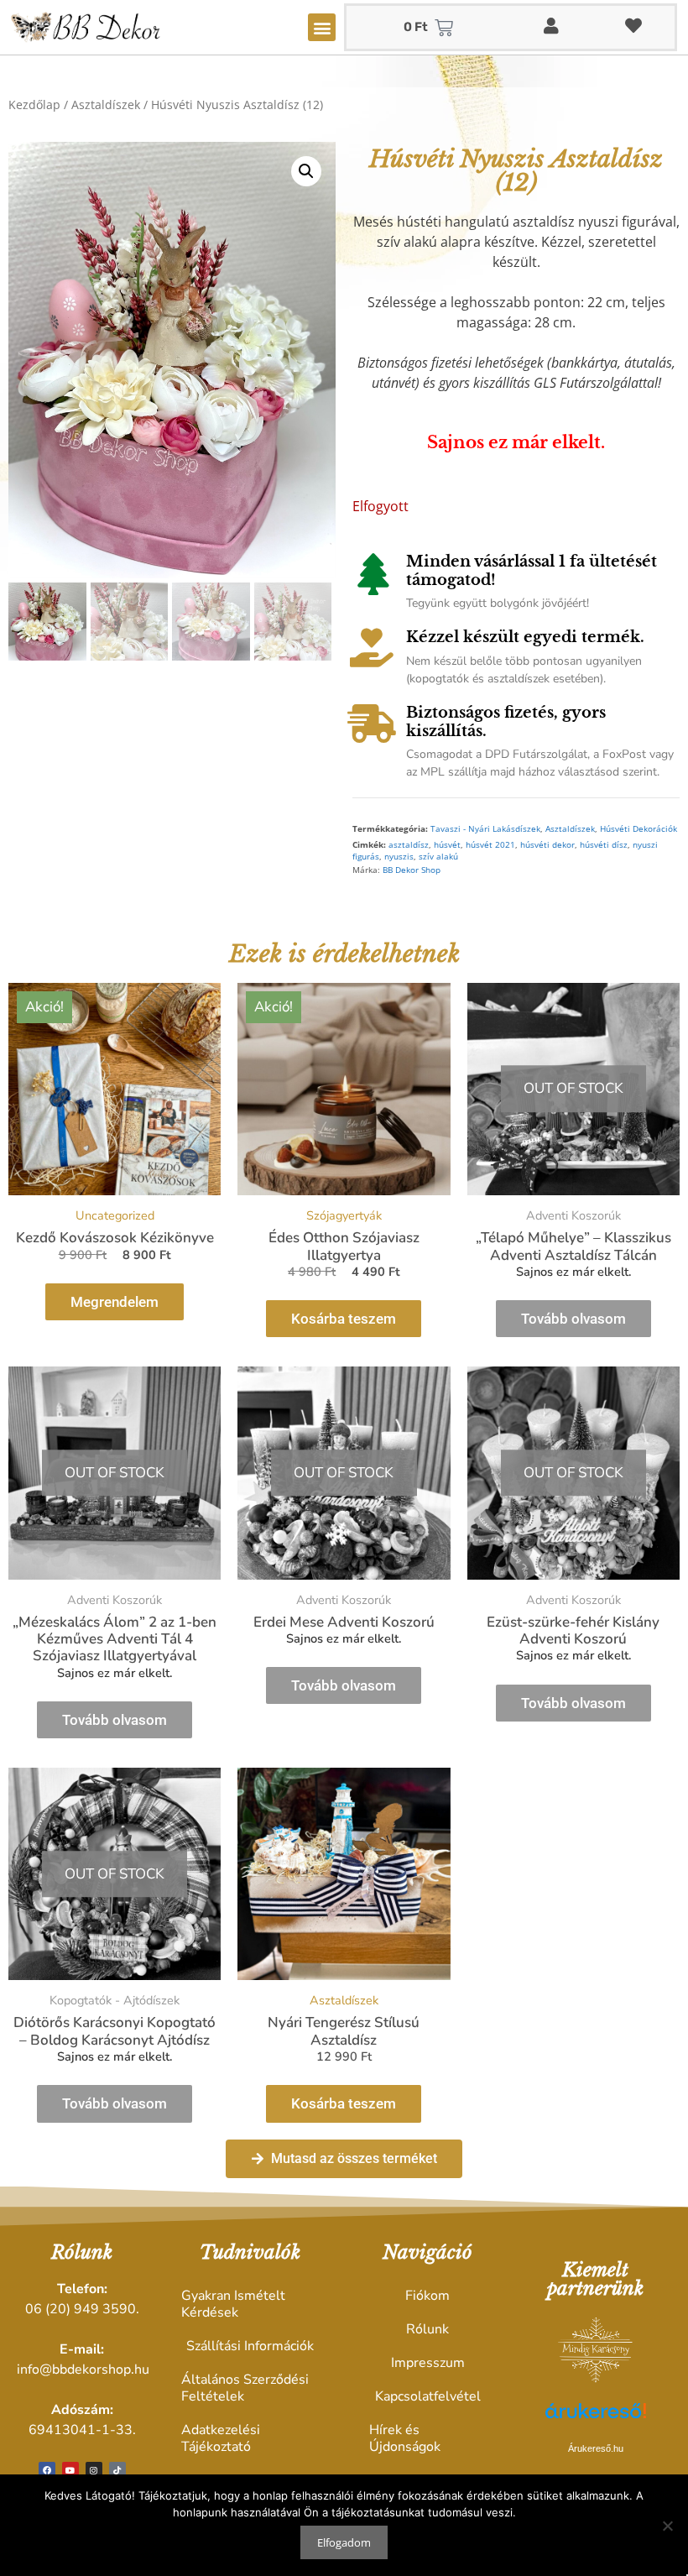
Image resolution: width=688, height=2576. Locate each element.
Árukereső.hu (596, 2448)
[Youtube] (70, 2470)
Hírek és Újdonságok (405, 2438)
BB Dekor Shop (412, 870)
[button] (322, 27)
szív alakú (438, 857)
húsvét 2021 (490, 845)
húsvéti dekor (547, 845)
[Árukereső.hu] (596, 2420)
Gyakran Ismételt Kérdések (233, 2304)
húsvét (447, 845)
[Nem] (667, 2526)
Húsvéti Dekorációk (638, 829)
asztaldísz (409, 845)
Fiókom (427, 2296)
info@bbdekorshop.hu (83, 2370)
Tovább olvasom (573, 1319)
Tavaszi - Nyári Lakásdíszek (485, 829)
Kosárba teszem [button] (344, 1319)
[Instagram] (94, 2470)
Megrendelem (115, 1302)
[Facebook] (47, 2470)
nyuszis (399, 857)
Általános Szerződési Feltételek (245, 2388)
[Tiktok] (117, 2470)
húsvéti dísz (604, 845)
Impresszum (428, 2363)
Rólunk (427, 2329)
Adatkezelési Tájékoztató (221, 2438)
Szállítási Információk (250, 2346)
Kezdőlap (34, 105)
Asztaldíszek (106, 105)
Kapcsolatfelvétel (428, 2396)
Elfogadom (344, 2542)
